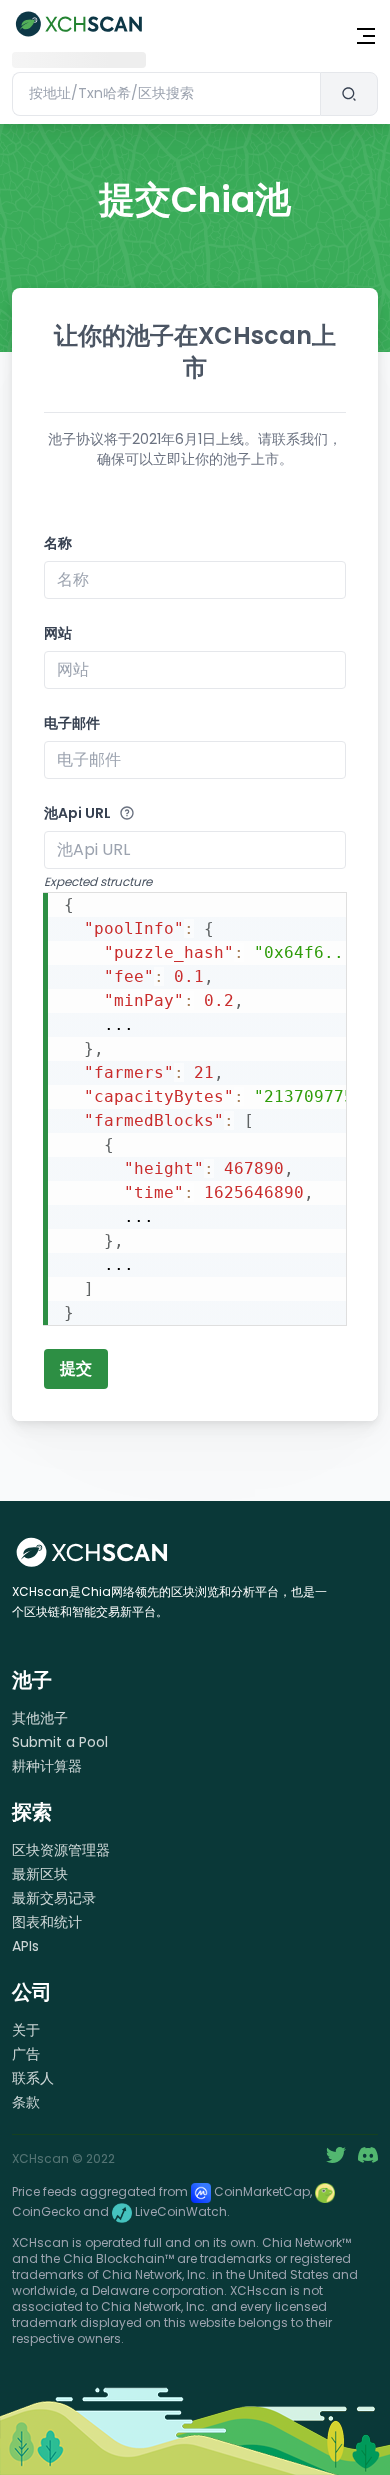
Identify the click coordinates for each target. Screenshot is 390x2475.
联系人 (33, 2078)
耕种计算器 (47, 1766)
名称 (58, 543)
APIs (25, 1946)
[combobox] (166, 94)
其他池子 (40, 1718)
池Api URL (77, 813)
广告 (26, 2054)
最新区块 (40, 1874)
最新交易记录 (54, 1898)
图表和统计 (47, 1922)
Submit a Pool (60, 1742)
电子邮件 (72, 723)
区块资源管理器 (61, 1850)
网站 (58, 633)
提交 (76, 1368)
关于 (26, 2030)
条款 (26, 2102)
